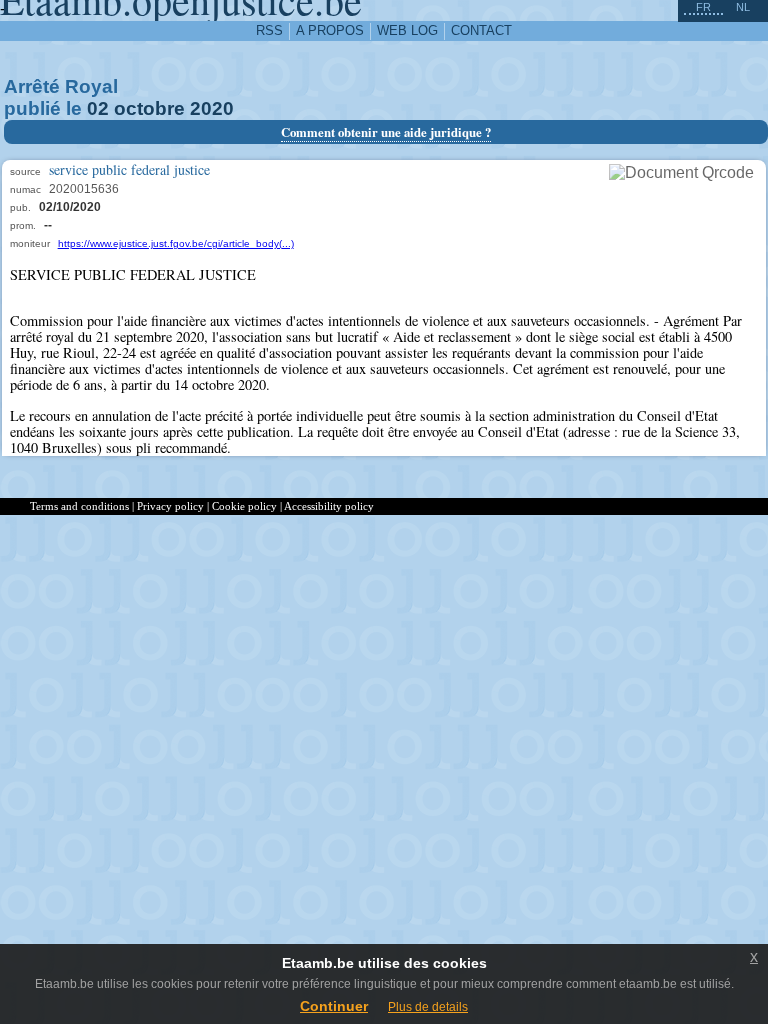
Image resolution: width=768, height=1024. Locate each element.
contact (481, 30)
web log (407, 30)
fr (703, 7)
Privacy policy (170, 506)
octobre (149, 108)
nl (743, 7)
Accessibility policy (329, 506)
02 (98, 108)
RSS (269, 30)
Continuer (334, 1006)
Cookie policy (244, 506)
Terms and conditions (79, 506)
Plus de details (428, 1007)
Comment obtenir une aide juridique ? (386, 132)
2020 (212, 108)
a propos (330, 30)
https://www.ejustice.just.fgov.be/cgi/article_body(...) (176, 243)
